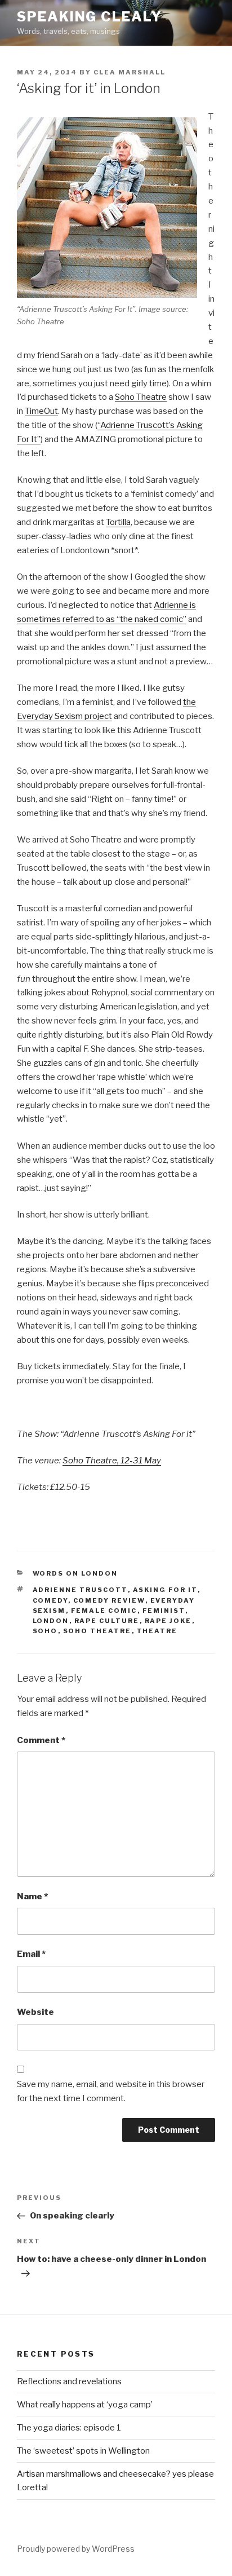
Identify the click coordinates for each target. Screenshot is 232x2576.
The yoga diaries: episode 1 (69, 2428)
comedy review (109, 1600)
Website (35, 2012)
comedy (50, 1600)
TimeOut (41, 411)
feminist (164, 1611)
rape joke (168, 1621)
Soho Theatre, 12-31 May (112, 1461)
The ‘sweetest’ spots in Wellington (83, 2451)
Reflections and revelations (69, 2381)
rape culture (107, 1621)
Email (31, 1954)
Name (32, 1896)
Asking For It (165, 1590)
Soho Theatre (141, 397)
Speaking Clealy (90, 17)
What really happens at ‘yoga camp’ (85, 2405)
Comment (41, 1740)
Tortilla (118, 522)
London (51, 1621)
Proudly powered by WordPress (76, 2549)
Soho (45, 1631)
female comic (104, 1611)
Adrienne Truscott (80, 1590)
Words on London (75, 1573)
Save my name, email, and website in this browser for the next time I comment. (111, 2091)
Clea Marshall (130, 72)
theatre (157, 1631)
